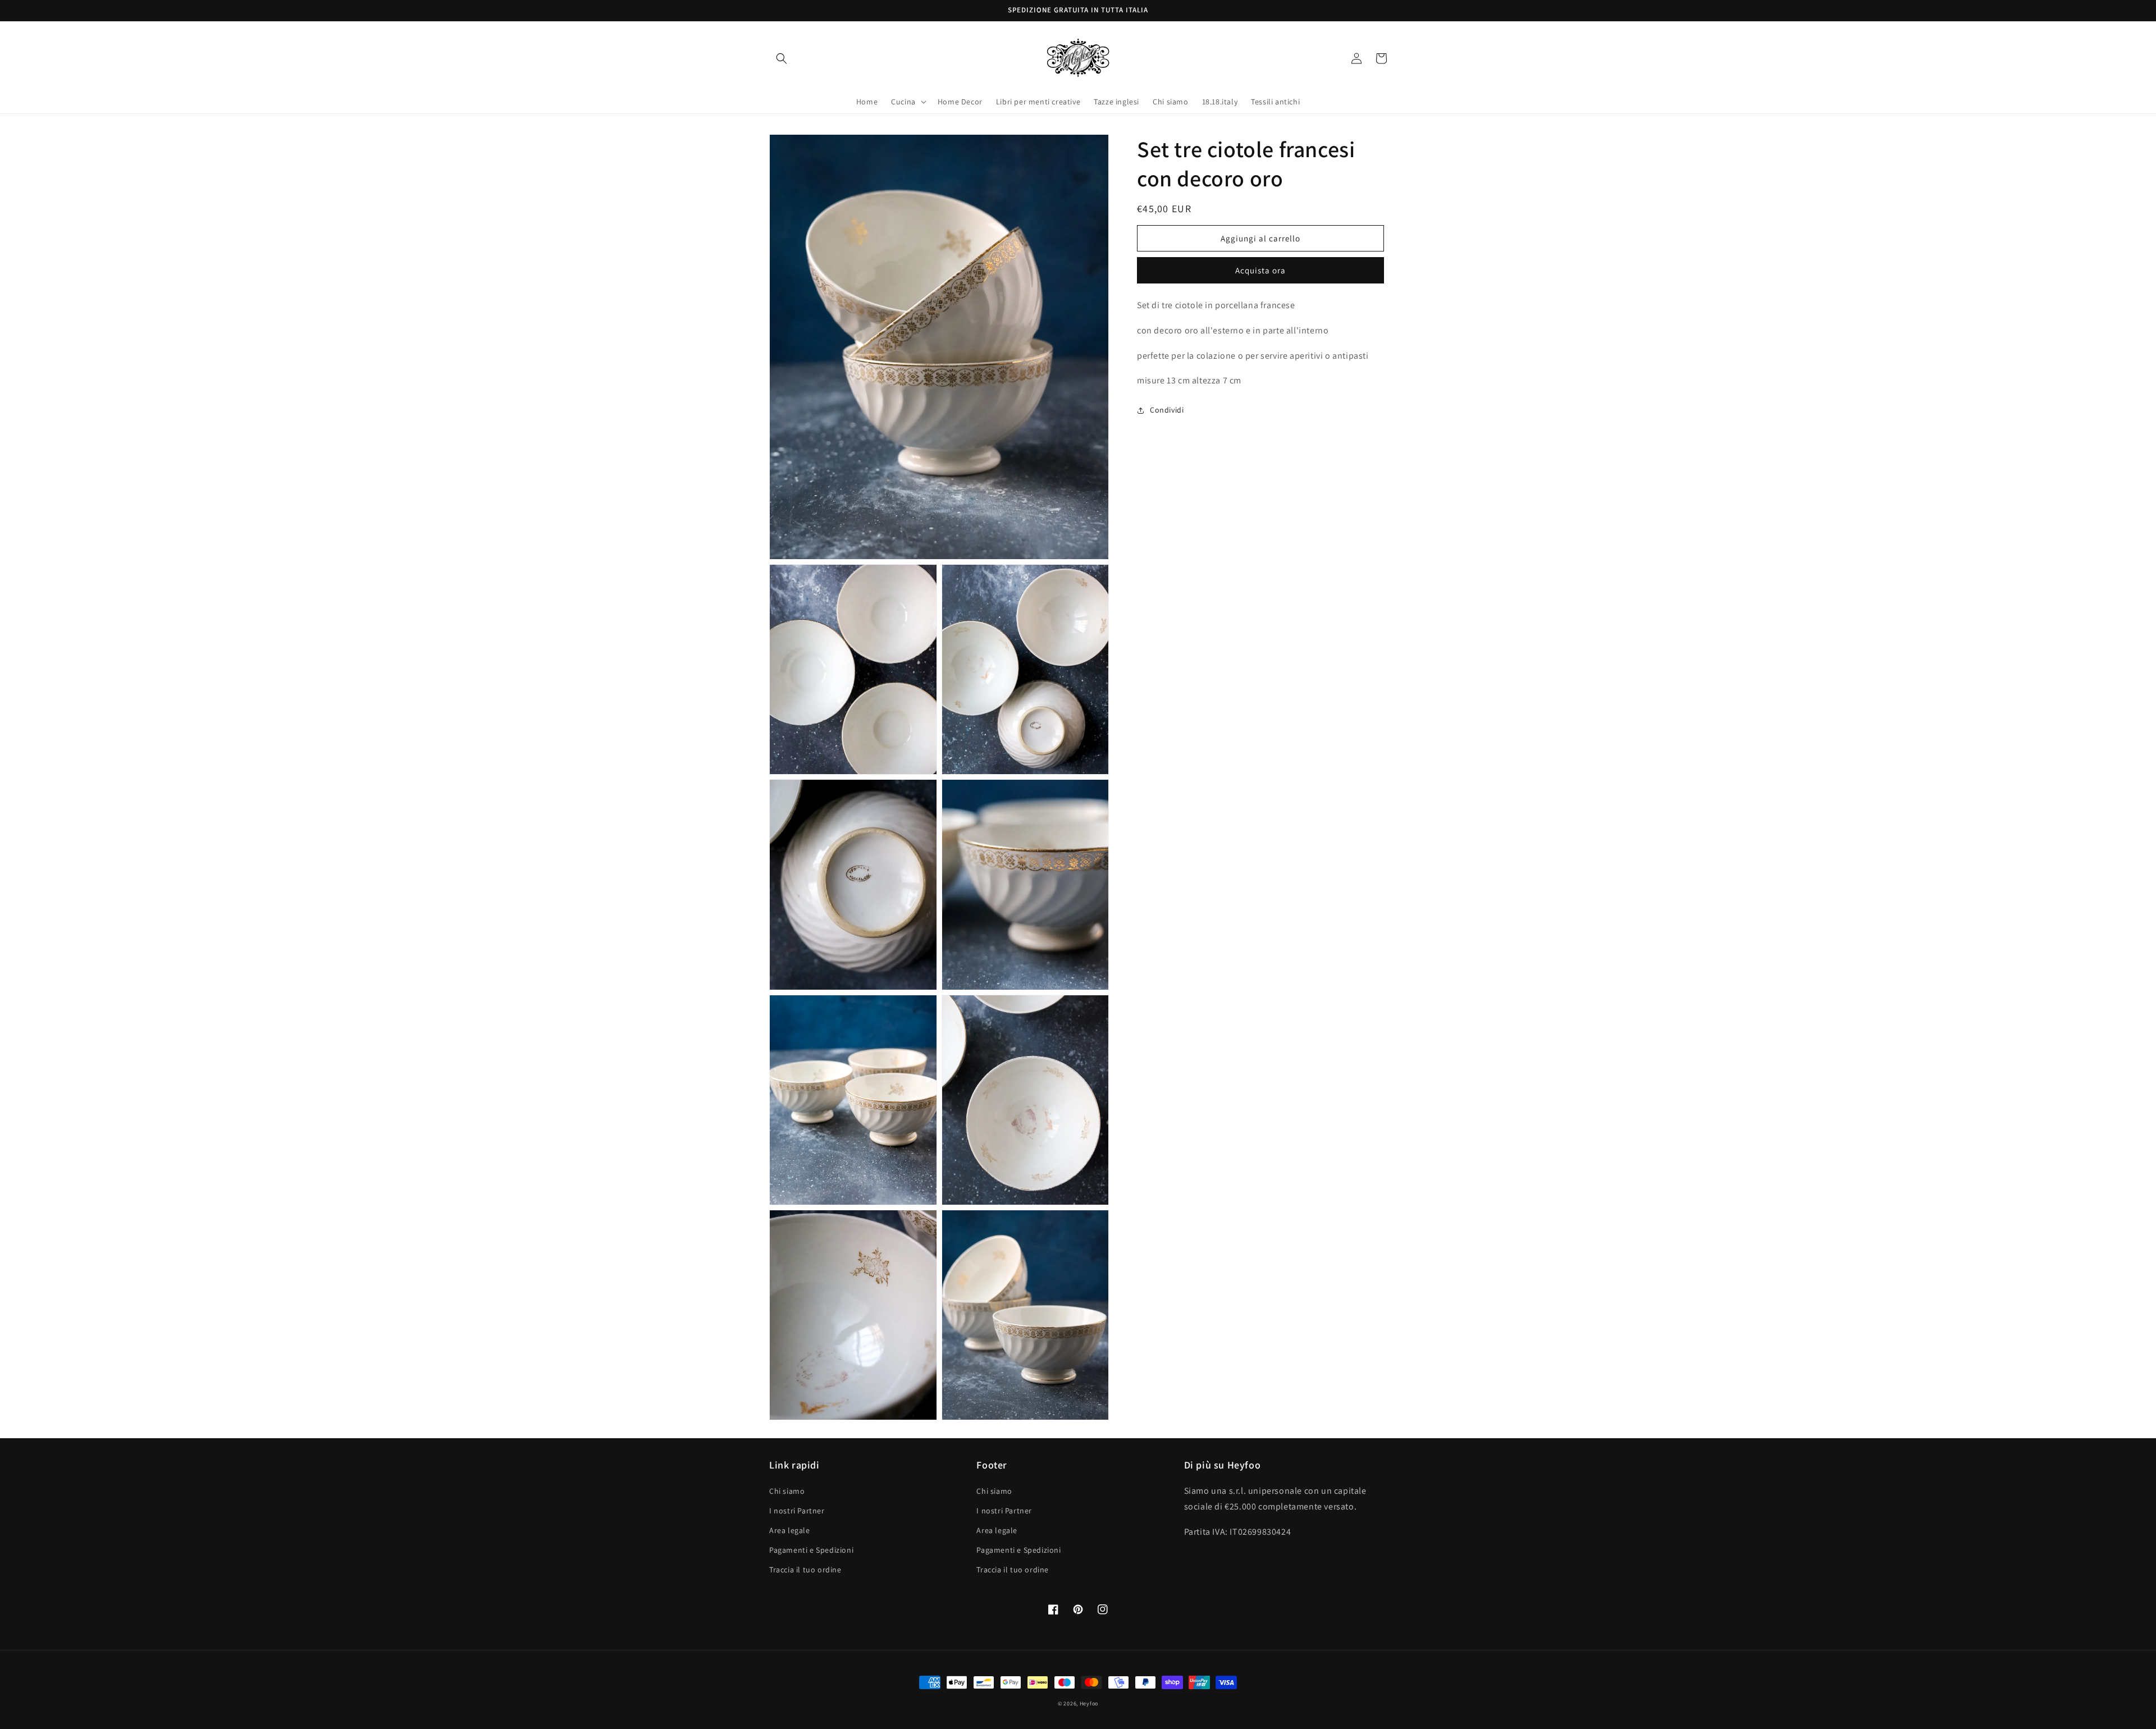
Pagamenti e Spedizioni (811, 1550)
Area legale (790, 1530)
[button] (782, 58)
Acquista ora (1260, 270)
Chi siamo (787, 1491)
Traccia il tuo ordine (805, 1570)
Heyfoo (1089, 1703)
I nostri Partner (797, 1511)
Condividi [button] (1167, 410)
